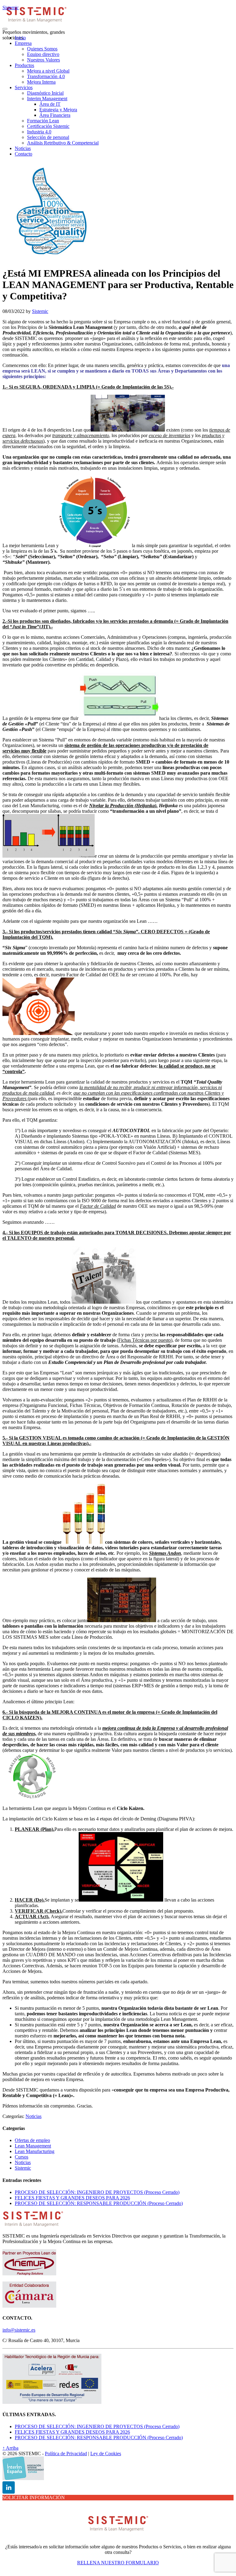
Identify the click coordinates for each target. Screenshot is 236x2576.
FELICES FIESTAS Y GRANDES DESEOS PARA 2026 (72, 2198)
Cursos (22, 2157)
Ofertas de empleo (32, 2140)
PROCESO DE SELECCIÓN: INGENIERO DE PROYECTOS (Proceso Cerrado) (97, 2192)
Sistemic (11, 8)
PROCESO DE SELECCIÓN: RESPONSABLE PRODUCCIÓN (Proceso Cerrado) (99, 2203)
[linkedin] (9, 2487)
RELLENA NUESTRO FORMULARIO (118, 2563)
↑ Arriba (10, 2448)
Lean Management (33, 2146)
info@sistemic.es (19, 2330)
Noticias (33, 2116)
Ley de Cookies (106, 2454)
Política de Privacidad (66, 2454)
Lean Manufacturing (35, 2151)
